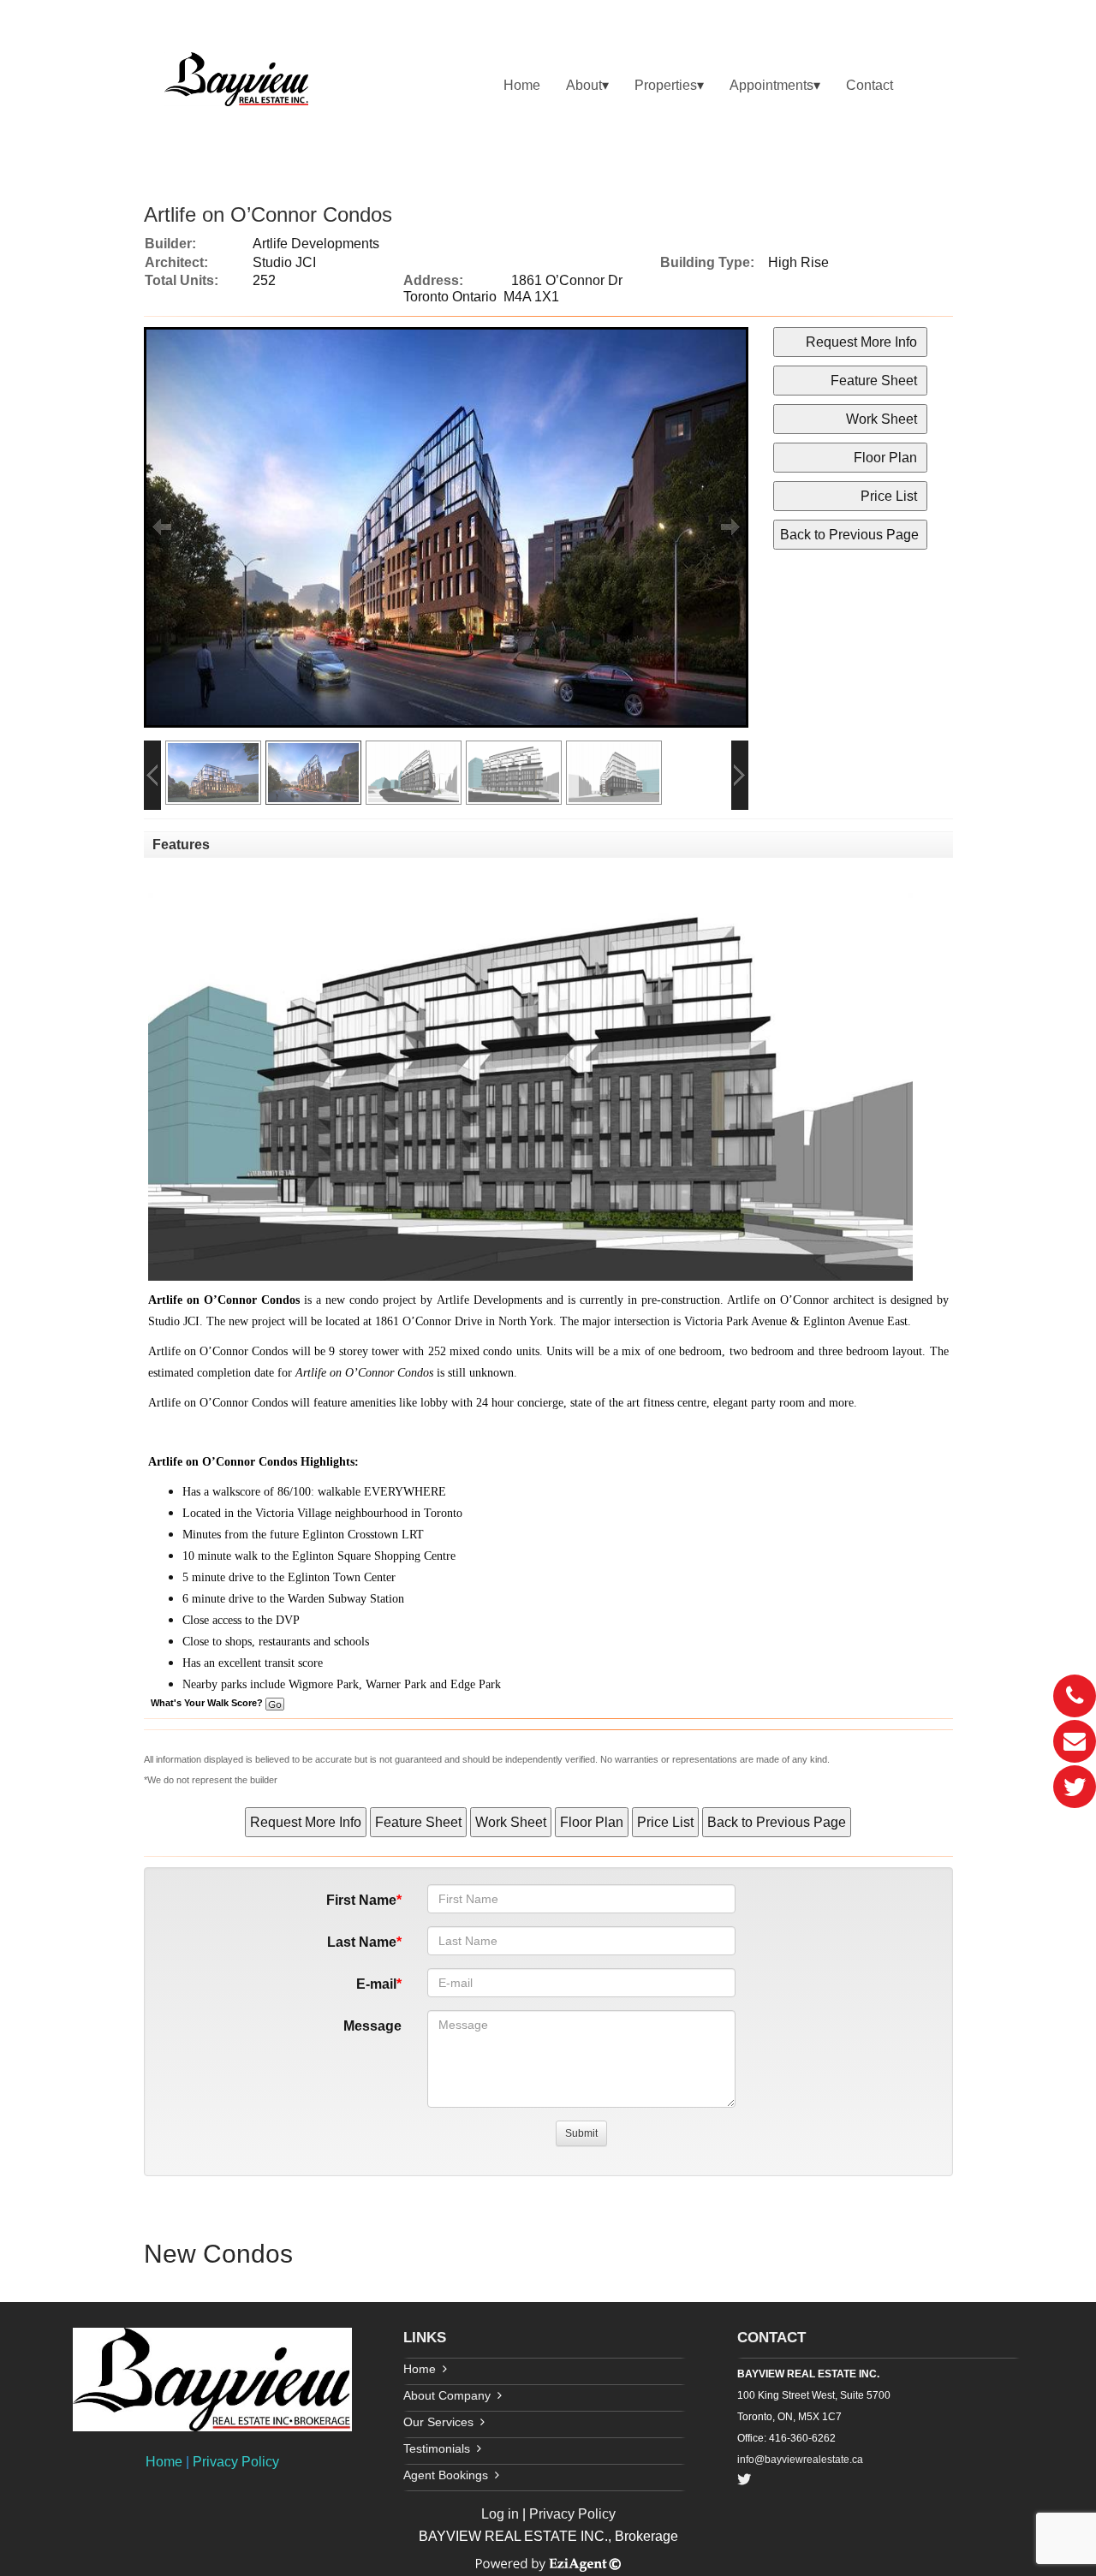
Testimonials (437, 2448)
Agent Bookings (446, 2475)
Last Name (362, 1942)
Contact (870, 85)
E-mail (376, 1984)
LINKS (425, 2338)
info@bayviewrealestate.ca (800, 2460)
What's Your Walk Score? (208, 1703)
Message (372, 2026)
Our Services (438, 2422)
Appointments (771, 85)
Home (522, 85)
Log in (500, 2514)
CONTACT (771, 2338)
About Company (447, 2395)
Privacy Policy (236, 2462)
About (584, 85)
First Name (361, 1900)
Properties (666, 85)
